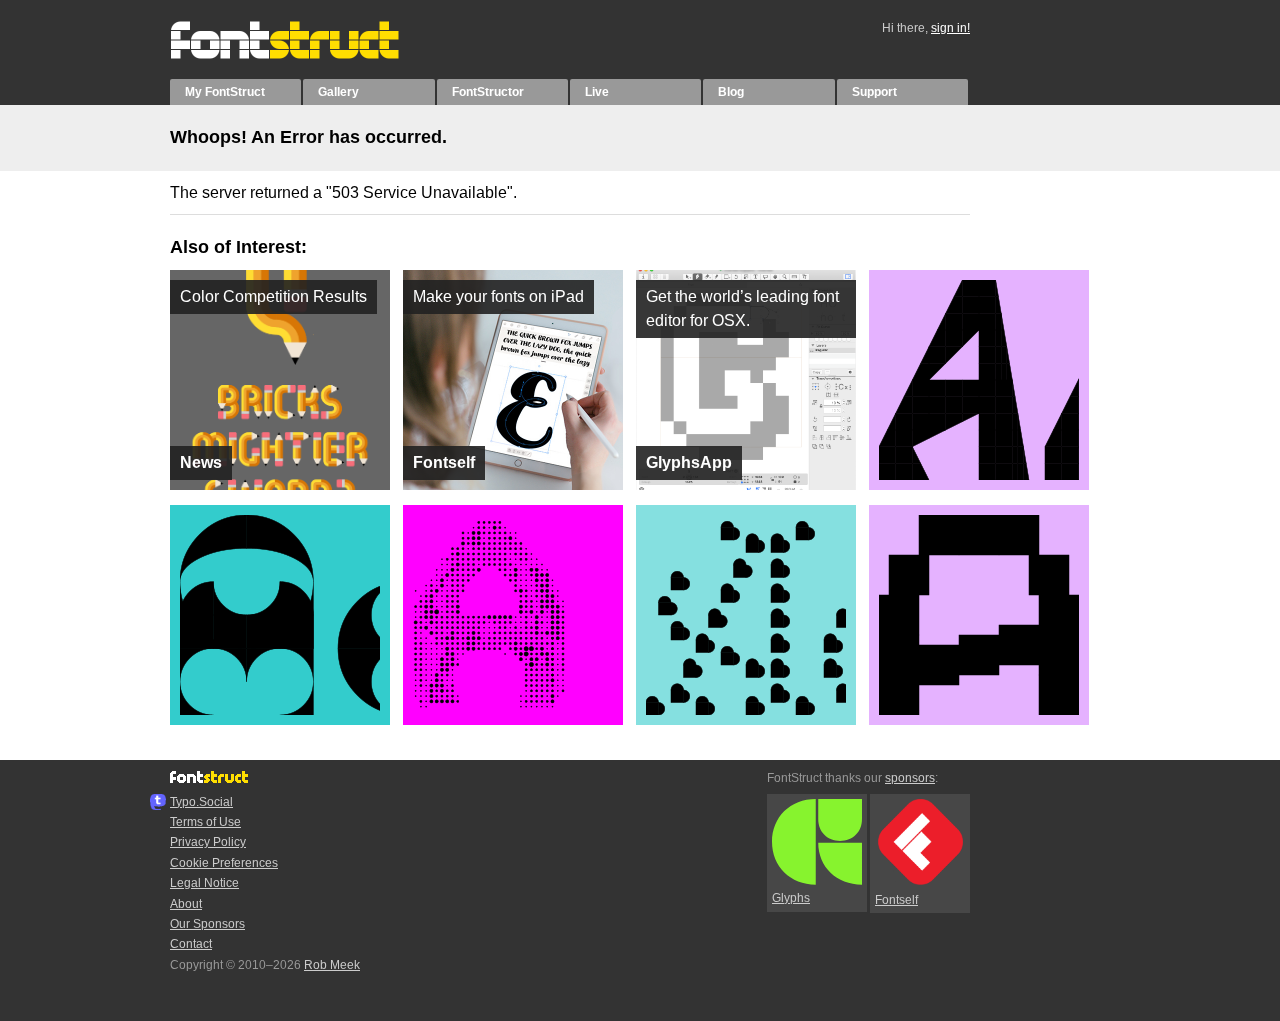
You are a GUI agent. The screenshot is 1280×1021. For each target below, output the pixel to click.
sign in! (950, 28)
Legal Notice (204, 883)
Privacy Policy (208, 842)
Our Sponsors (207, 924)
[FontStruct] (305, 55)
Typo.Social (201, 802)
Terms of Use (205, 822)
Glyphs (791, 898)
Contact (191, 944)
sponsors (910, 778)
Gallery (338, 92)
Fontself (896, 900)
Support (874, 92)
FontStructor (488, 92)
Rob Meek (332, 965)
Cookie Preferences (224, 863)
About (186, 904)
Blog (731, 92)
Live (597, 92)
